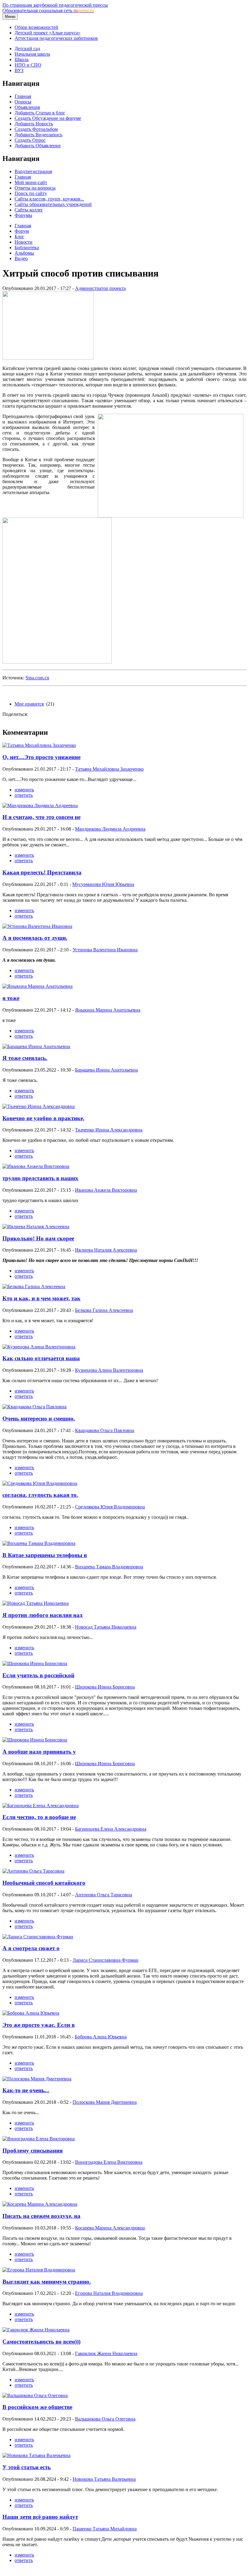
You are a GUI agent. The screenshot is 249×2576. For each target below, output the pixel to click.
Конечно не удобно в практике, (43, 1118)
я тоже (11, 998)
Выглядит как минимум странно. (47, 2282)
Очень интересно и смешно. (39, 1419)
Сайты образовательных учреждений (53, 204)
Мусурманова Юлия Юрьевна (103, 884)
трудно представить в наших (40, 1178)
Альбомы (24, 253)
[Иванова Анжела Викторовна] (36, 1166)
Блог (19, 237)
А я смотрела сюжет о (31, 1948)
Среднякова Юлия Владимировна (110, 1507)
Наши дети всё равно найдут (40, 2517)
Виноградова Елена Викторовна (109, 2162)
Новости (24, 242)
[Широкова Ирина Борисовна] (35, 1663)
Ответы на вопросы (35, 188)
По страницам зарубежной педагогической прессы (55, 5)
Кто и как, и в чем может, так (41, 1298)
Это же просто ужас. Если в (39, 2025)
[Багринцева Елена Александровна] (41, 1806)
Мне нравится (29, 704)
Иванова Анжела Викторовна (106, 1190)
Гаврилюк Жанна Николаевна (106, 2353)
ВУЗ (19, 70)
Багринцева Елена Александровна (111, 1829)
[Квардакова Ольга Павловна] (34, 1407)
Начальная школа (32, 54)
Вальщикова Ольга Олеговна (105, 2419)
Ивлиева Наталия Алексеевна (106, 1250)
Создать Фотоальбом (36, 129)
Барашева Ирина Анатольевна (106, 1070)
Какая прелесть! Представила (42, 872)
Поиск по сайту (31, 193)
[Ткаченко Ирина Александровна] (39, 1106)
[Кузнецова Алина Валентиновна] (39, 1347)
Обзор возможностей (36, 27)
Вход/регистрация (33, 171)
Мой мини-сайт (31, 182)
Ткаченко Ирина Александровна (109, 1130)
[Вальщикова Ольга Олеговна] (35, 2395)
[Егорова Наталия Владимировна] (39, 2270)
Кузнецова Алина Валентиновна (109, 1370)
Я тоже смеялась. (25, 1058)
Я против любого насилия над (43, 1615)
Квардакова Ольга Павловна (105, 1430)
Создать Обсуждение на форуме (48, 118)
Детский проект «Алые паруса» (48, 33)
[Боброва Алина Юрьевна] (31, 2013)
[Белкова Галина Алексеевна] (34, 1286)
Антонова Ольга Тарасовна (104, 1895)
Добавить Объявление (38, 146)
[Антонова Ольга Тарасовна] (33, 1871)
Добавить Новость (34, 124)
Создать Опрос (30, 140)
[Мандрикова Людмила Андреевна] (40, 805)
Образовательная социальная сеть (48, 10)
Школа (22, 59)
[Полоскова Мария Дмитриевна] (37, 2079)
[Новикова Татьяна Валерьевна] (36, 2455)
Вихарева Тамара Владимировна (109, 1567)
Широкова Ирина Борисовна (105, 1687)
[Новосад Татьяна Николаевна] (36, 1603)
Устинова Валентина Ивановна (105, 950)
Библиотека (27, 247)
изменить (24, 790)
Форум (22, 231)
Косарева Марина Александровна (110, 2228)
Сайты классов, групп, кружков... (49, 199)
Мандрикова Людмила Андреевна (110, 829)
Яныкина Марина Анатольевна (108, 1010)
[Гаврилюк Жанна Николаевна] (36, 2330)
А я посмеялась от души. (35, 938)
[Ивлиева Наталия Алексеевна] (36, 1227)
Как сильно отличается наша (41, 1358)
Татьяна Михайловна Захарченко (109, 769)
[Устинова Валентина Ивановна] (37, 926)
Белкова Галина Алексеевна (104, 1310)
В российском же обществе (37, 2407)
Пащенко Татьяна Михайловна (105, 2529)
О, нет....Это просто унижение (41, 757)
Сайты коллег (29, 210)
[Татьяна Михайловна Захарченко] (39, 745)
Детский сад (27, 49)
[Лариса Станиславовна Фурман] (38, 1937)
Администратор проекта (100, 288)
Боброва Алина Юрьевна (101, 2037)
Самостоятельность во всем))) (41, 2342)
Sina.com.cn (37, 678)
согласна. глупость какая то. (40, 1495)
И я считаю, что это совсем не (41, 817)
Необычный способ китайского (44, 1883)
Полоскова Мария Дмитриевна (105, 2102)
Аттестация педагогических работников (56, 38)
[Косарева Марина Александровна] (40, 2204)
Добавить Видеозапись (38, 135)
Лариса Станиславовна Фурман (106, 1960)
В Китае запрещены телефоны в (45, 1555)
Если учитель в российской (38, 1675)
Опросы (23, 102)
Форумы (23, 215)
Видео (21, 258)
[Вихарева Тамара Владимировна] (39, 1543)
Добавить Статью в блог (40, 113)
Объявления (27, 107)
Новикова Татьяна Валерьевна (104, 2479)
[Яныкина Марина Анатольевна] (38, 986)
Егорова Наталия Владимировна (109, 2293)
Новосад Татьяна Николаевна (106, 1627)
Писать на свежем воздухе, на (41, 2216)
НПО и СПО (28, 65)
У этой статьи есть (27, 2467)
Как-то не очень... (26, 2090)
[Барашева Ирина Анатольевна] (36, 1046)
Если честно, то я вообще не (39, 1817)
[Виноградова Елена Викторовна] (39, 2139)
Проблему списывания (32, 2151)
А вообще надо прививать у (39, 1752)
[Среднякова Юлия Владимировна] (40, 1483)
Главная (23, 96)
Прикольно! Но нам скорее (38, 1238)
